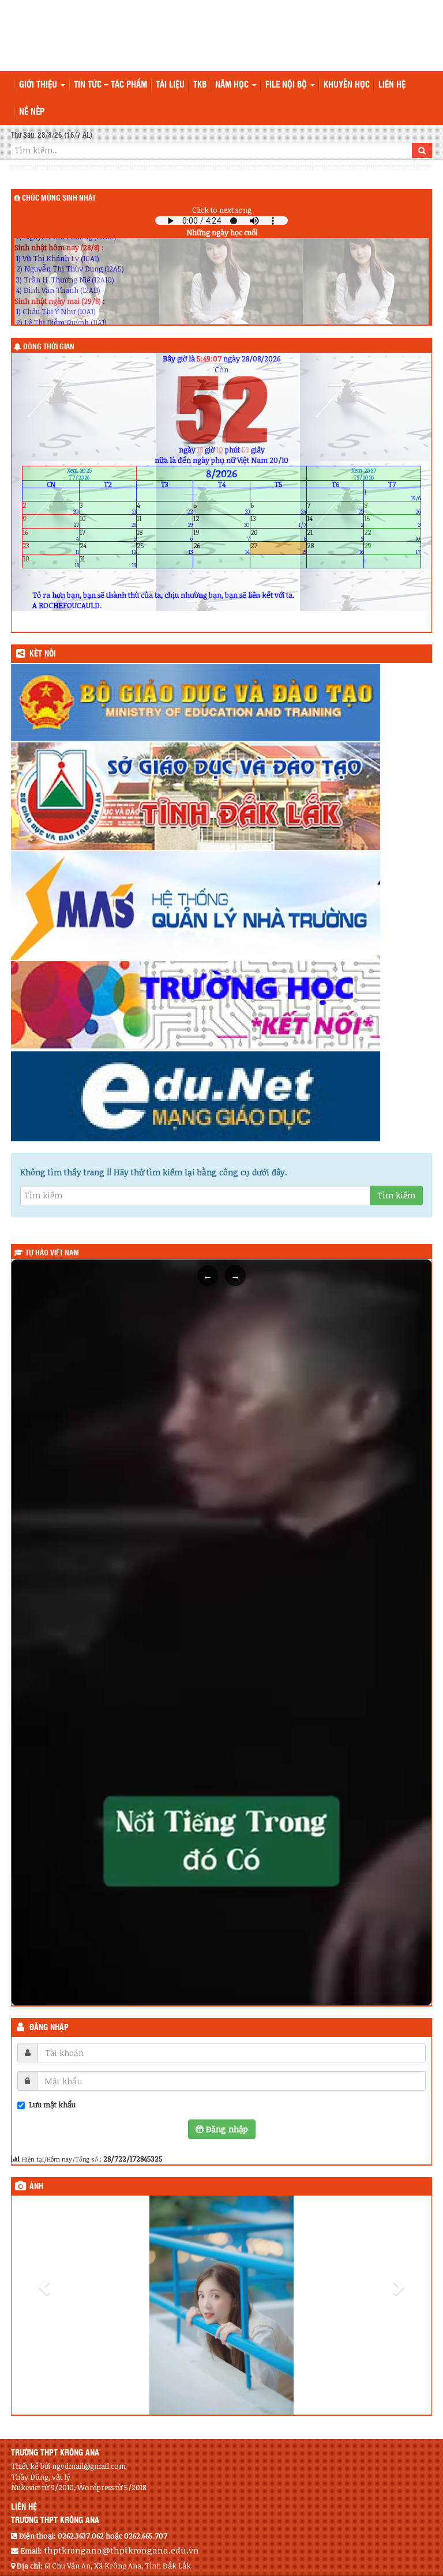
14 (335, 521)
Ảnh (36, 2187)
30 (51, 562)
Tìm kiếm (396, 1195)
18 (165, 535)
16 (51, 535)
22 (392, 535)
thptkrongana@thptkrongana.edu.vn (121, 2554)
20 (279, 535)
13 (279, 521)
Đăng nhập (49, 2028)
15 (392, 521)
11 (165, 521)
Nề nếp (32, 112)
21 (335, 535)
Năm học (233, 85)
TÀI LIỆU (170, 85)
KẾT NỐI (43, 654)
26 (221, 548)
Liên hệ (392, 85)
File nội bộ (287, 85)
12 (221, 521)
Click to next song (222, 210)
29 (392, 548)
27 (279, 548)
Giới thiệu (39, 85)
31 (108, 562)
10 (108, 521)
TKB (200, 85)
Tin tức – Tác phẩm (110, 85)
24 (108, 548)
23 (51, 548)
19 (221, 535)
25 (165, 548)
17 (108, 535)
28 (335, 548)
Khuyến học (347, 85)
